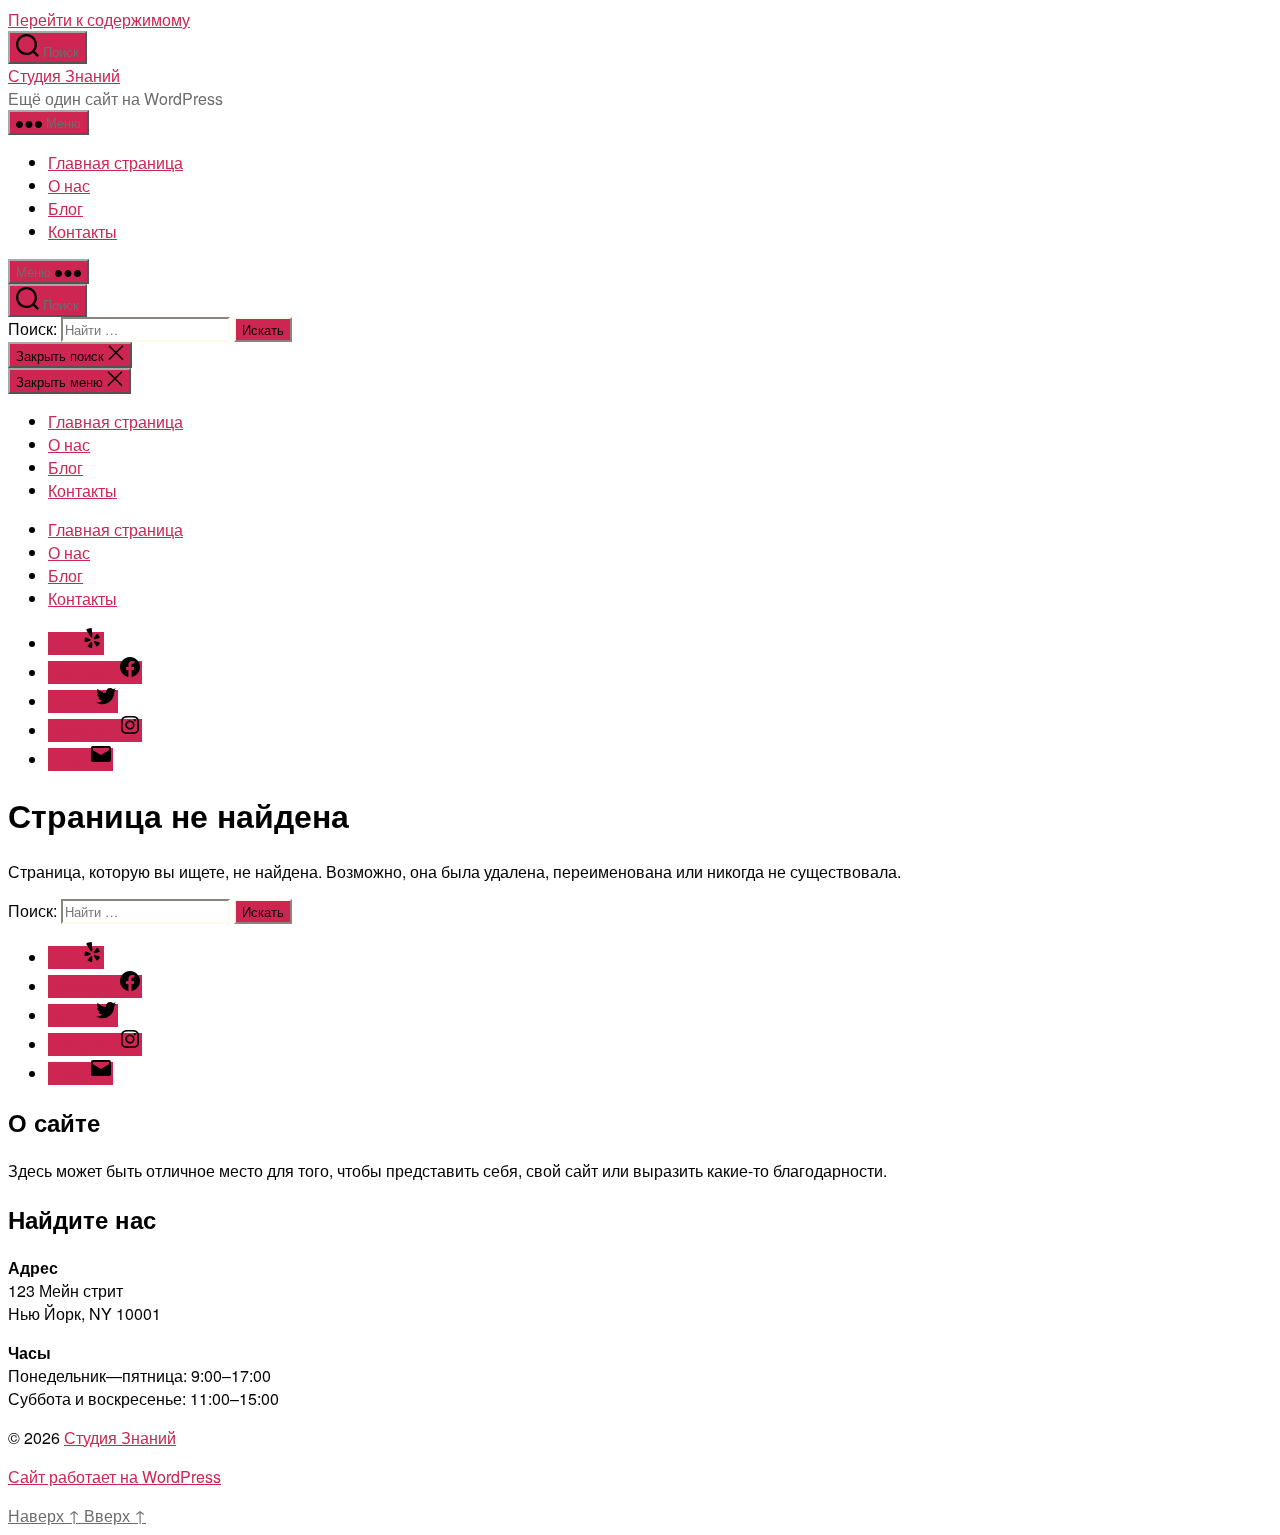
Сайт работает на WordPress (114, 1476)
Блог (65, 208)
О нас (69, 185)
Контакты (82, 231)
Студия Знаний (64, 75)
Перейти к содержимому (99, 19)
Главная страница (115, 162)
